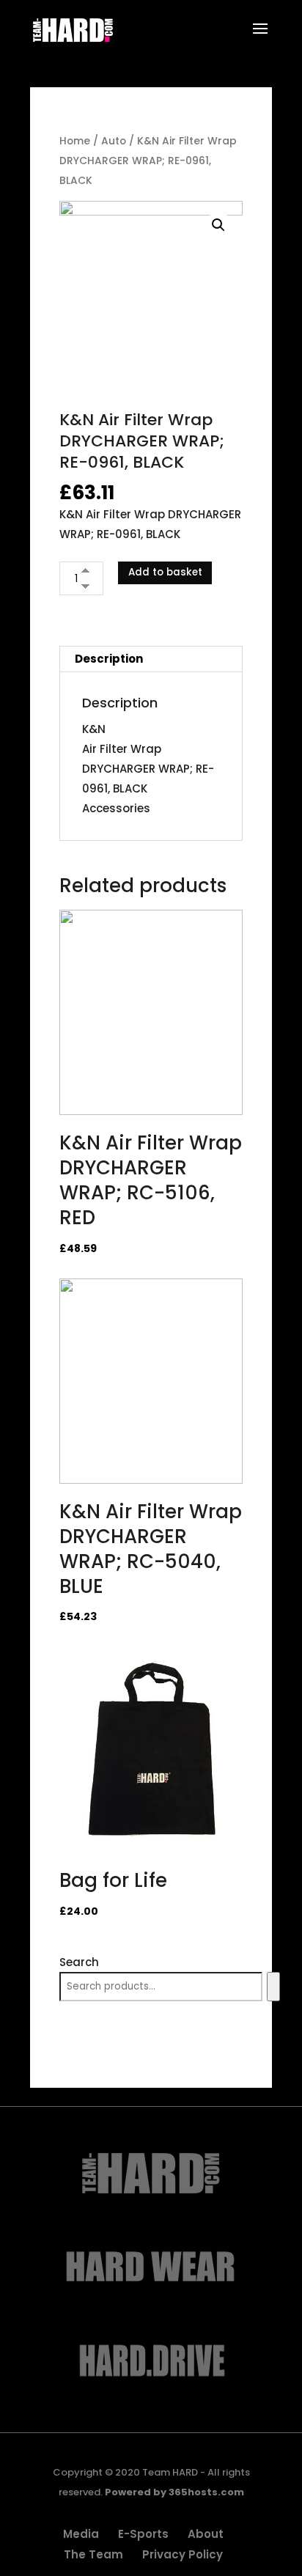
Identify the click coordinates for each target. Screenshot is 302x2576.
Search (79, 1962)
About (206, 2534)
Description (109, 659)
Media (81, 2534)
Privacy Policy (183, 2554)
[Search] (273, 1987)
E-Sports (143, 2534)
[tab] (151, 659)
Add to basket (165, 572)
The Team (93, 2554)
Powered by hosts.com (174, 2492)
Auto (114, 141)
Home (75, 141)
